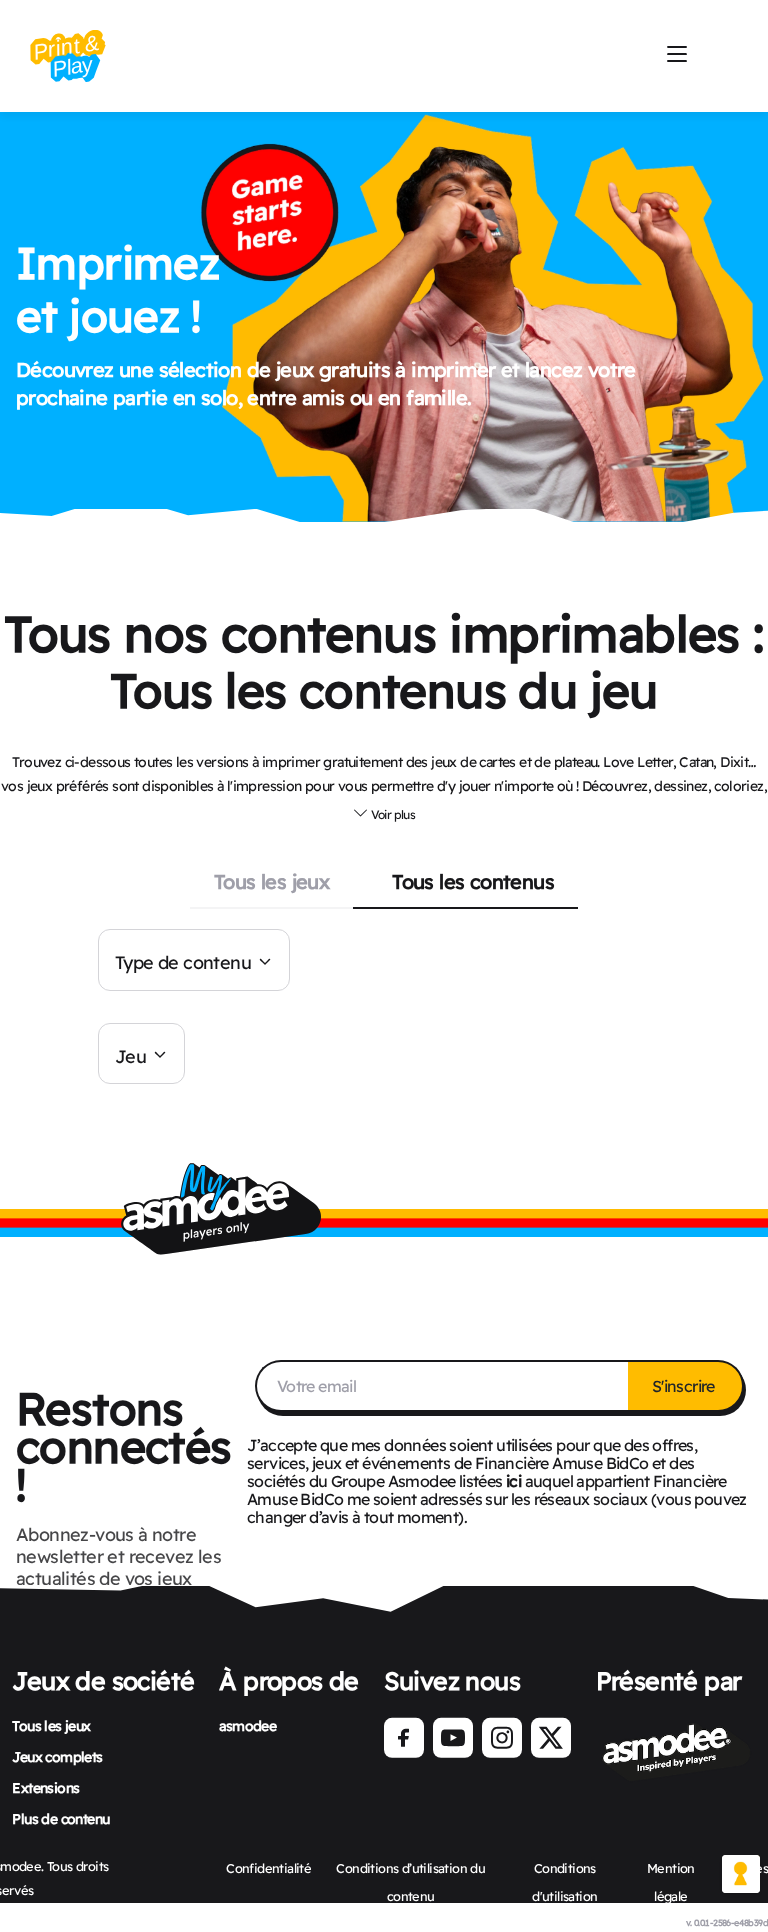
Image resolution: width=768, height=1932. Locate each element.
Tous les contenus (473, 881)
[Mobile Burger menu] (676, 55)
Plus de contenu (60, 1819)
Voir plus (391, 814)
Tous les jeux (271, 881)
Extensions (45, 1788)
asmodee (247, 1726)
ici (513, 1481)
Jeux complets (57, 1757)
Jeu (130, 1055)
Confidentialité (268, 1868)
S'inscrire (685, 1386)
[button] (384, 812)
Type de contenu (183, 962)
